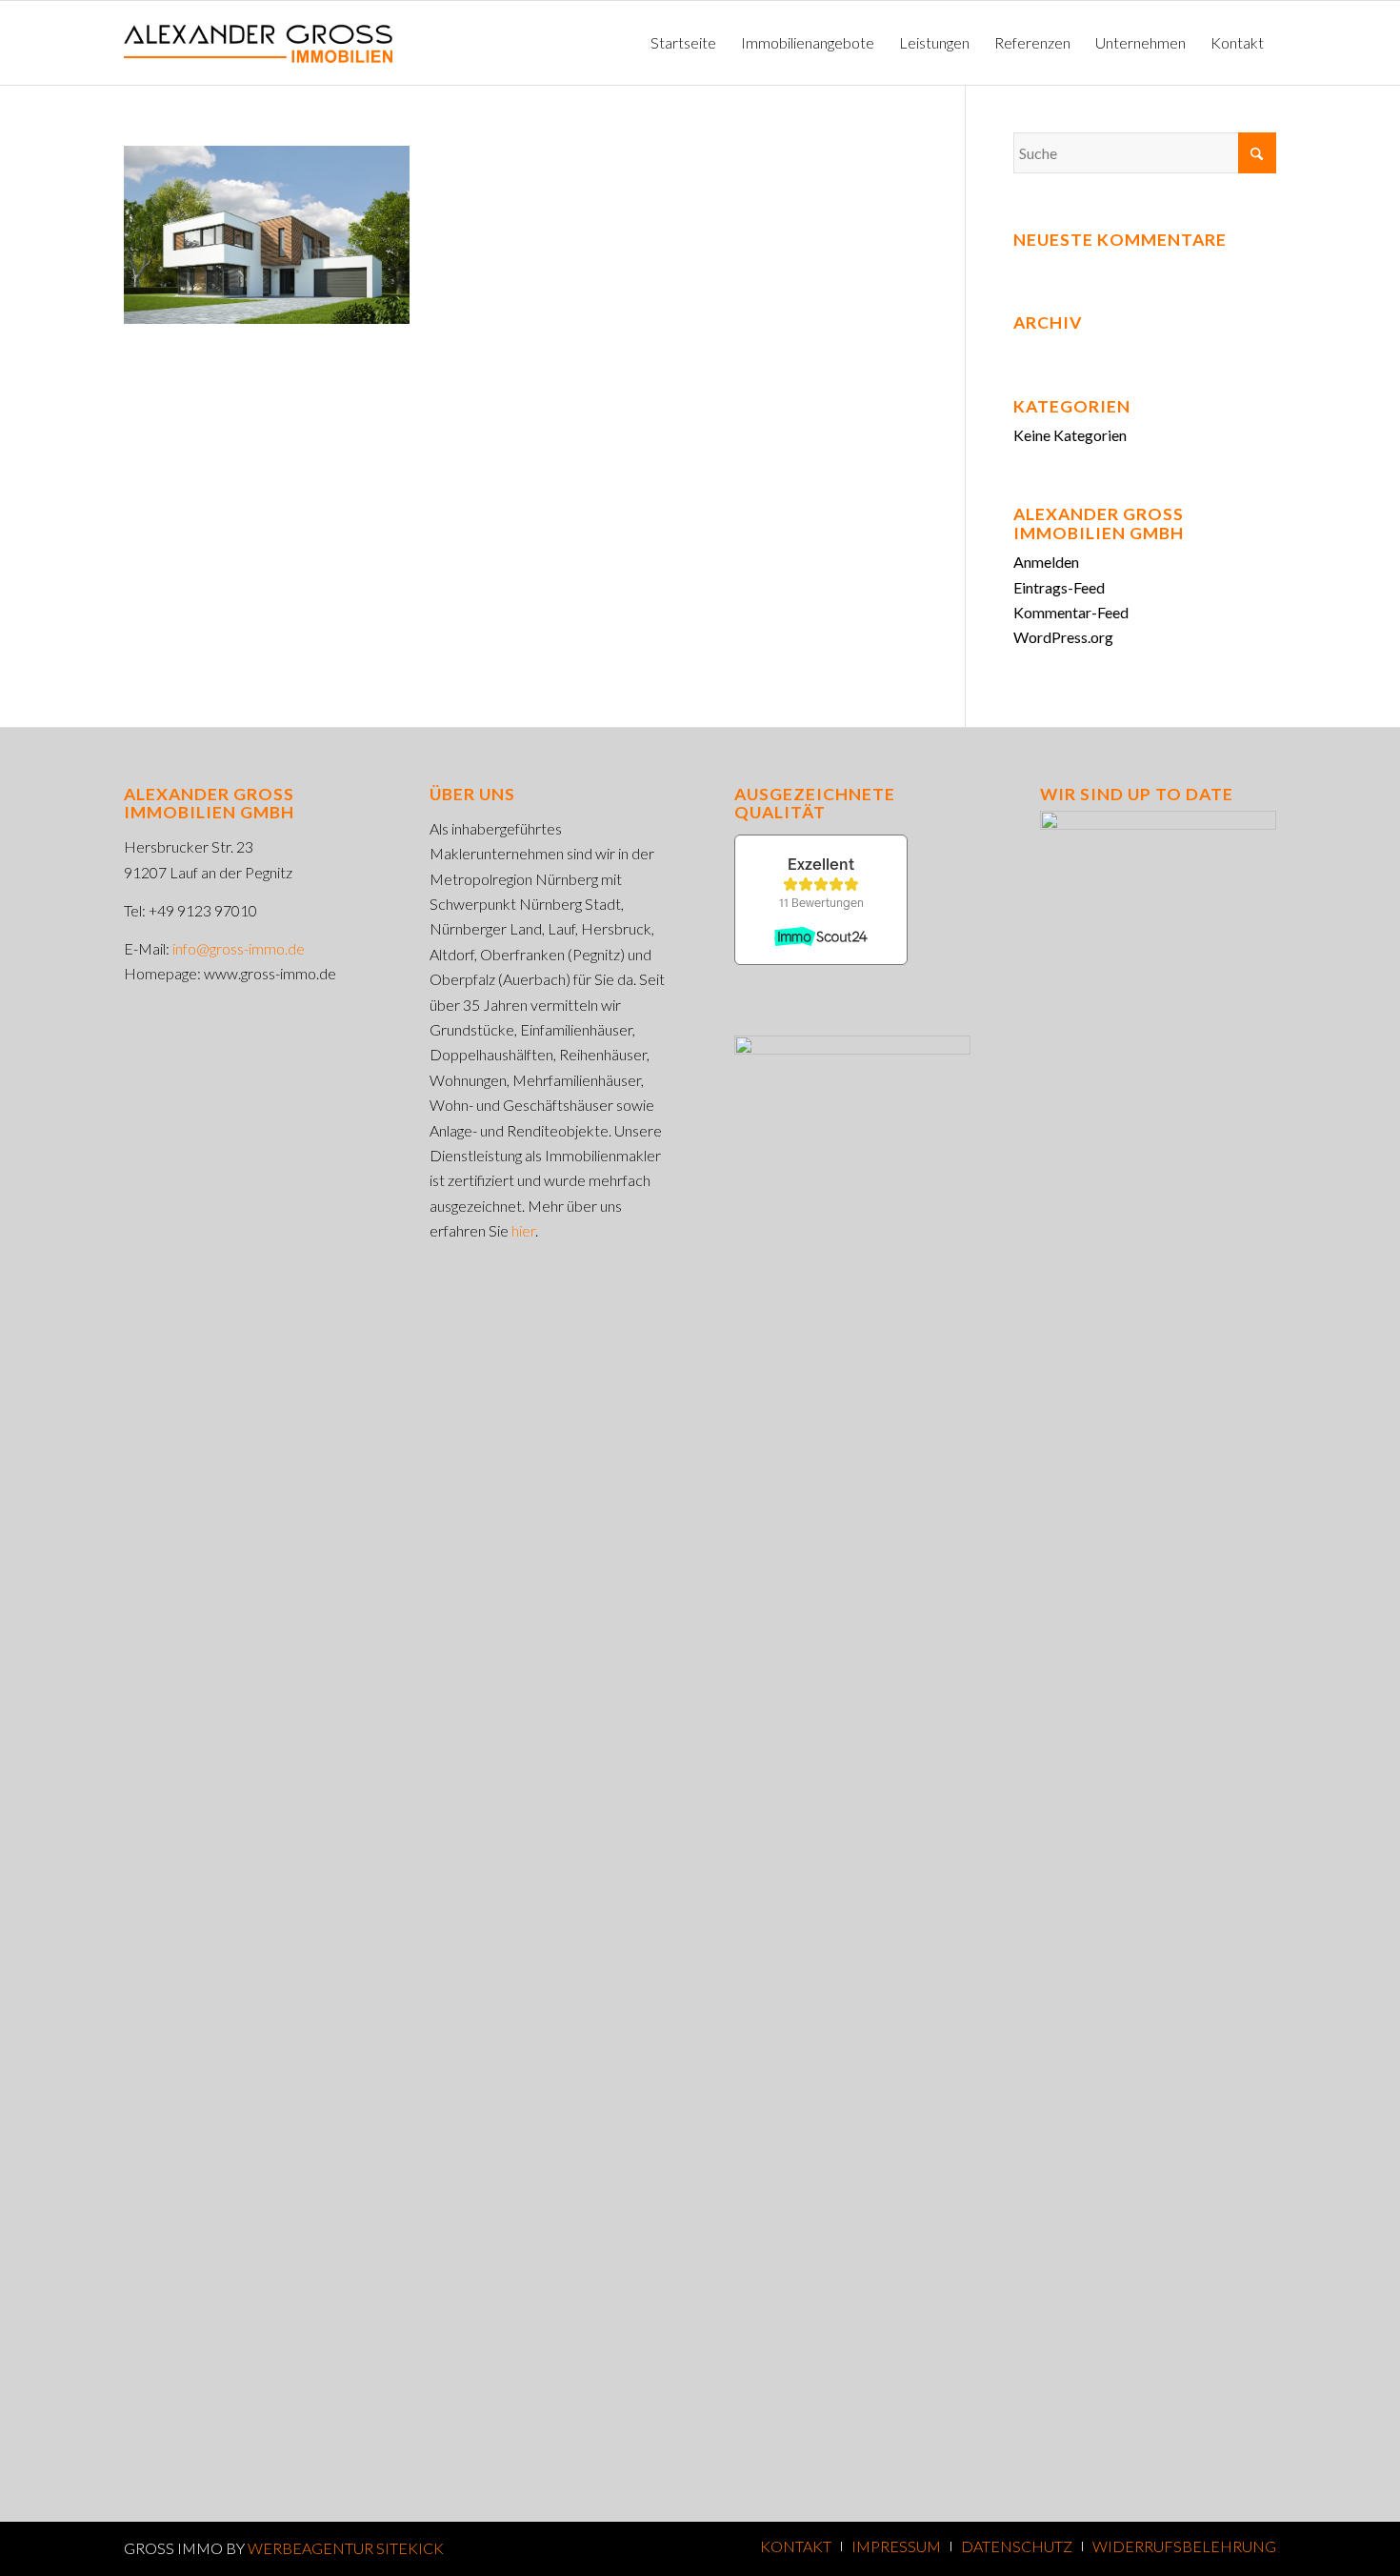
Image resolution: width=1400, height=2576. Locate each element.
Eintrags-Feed (1059, 587)
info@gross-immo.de (239, 948)
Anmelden (1046, 562)
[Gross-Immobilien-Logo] (258, 43)
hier (523, 1230)
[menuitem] (683, 43)
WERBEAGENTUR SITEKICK (346, 2548)
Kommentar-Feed (1071, 612)
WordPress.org (1063, 637)
